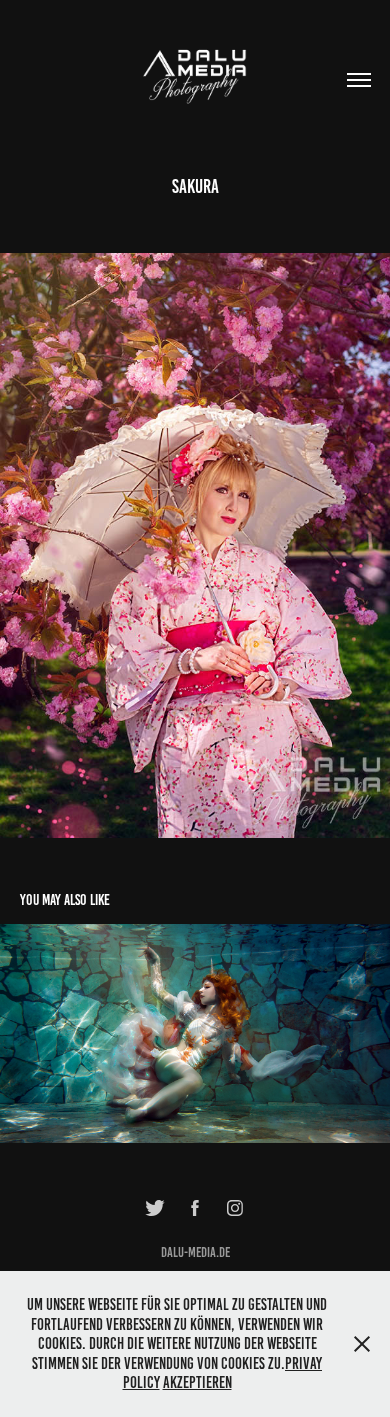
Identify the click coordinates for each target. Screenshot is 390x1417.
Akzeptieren (197, 1382)
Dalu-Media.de (195, 1252)
